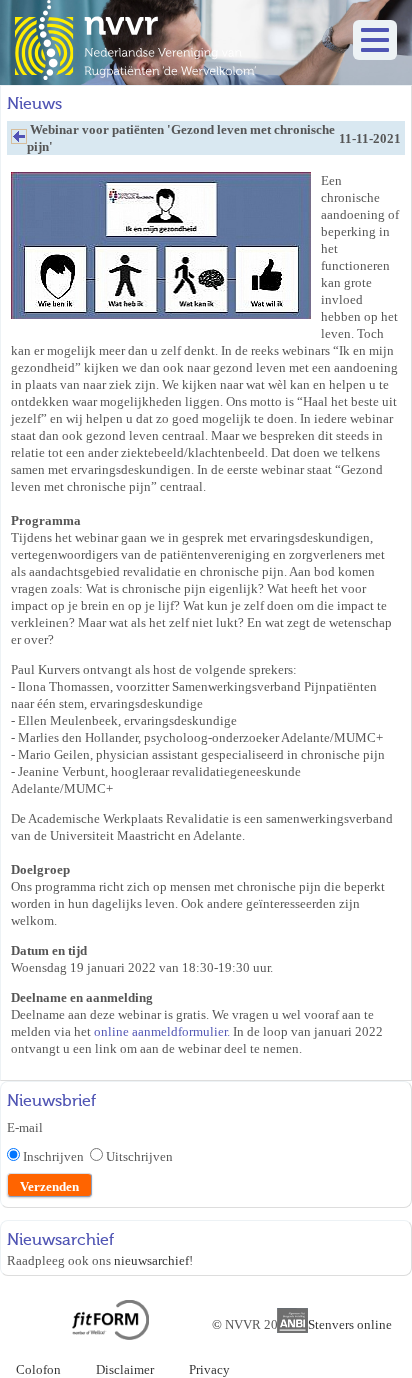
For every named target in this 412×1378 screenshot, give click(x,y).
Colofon (38, 1369)
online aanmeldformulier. (162, 1031)
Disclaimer (125, 1369)
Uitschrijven (139, 1156)
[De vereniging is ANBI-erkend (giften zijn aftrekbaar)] (293, 1328)
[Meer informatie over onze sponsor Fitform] (110, 1335)
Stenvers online (350, 1324)
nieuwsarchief (151, 1260)
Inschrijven (56, 1156)
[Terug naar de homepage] (135, 75)
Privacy (209, 1369)
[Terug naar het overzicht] (19, 141)
